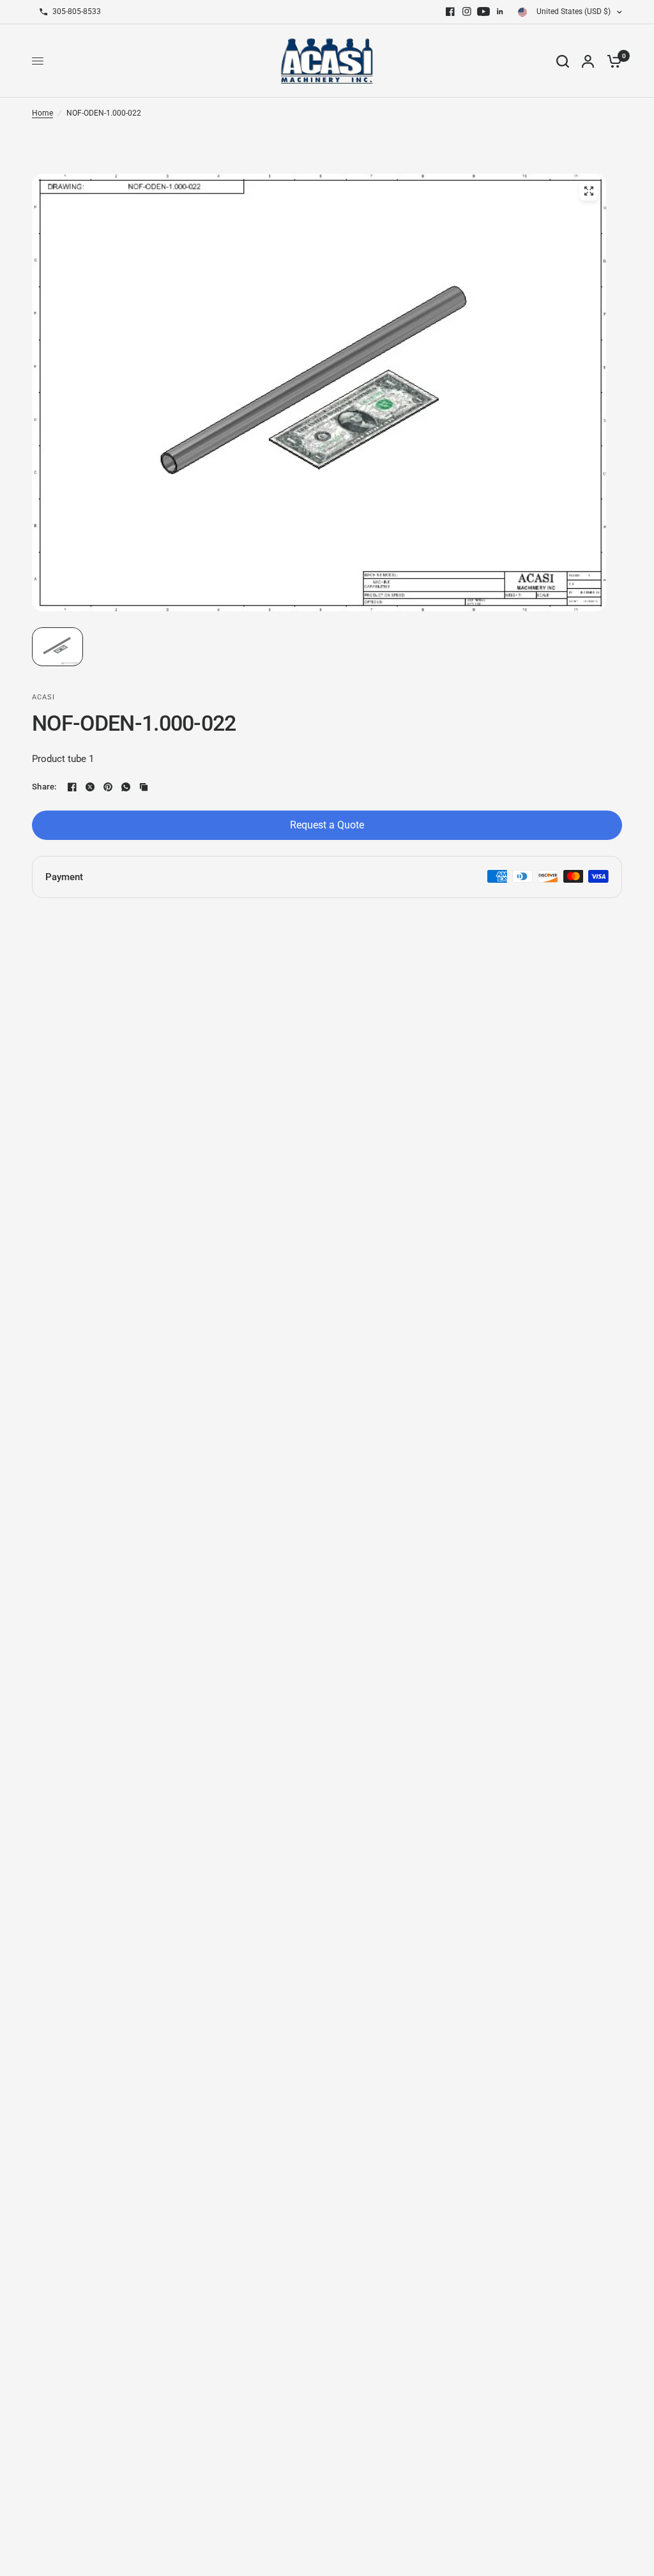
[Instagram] (467, 11)
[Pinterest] (108, 787)
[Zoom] (589, 191)
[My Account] (588, 61)
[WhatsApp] (126, 787)
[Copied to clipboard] (144, 787)
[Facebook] (450, 11)
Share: (44, 787)
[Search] (563, 61)
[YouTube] (483, 11)
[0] (611, 61)
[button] (57, 647)
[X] (90, 787)
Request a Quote (327, 825)
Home (42, 113)
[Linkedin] (500, 11)
